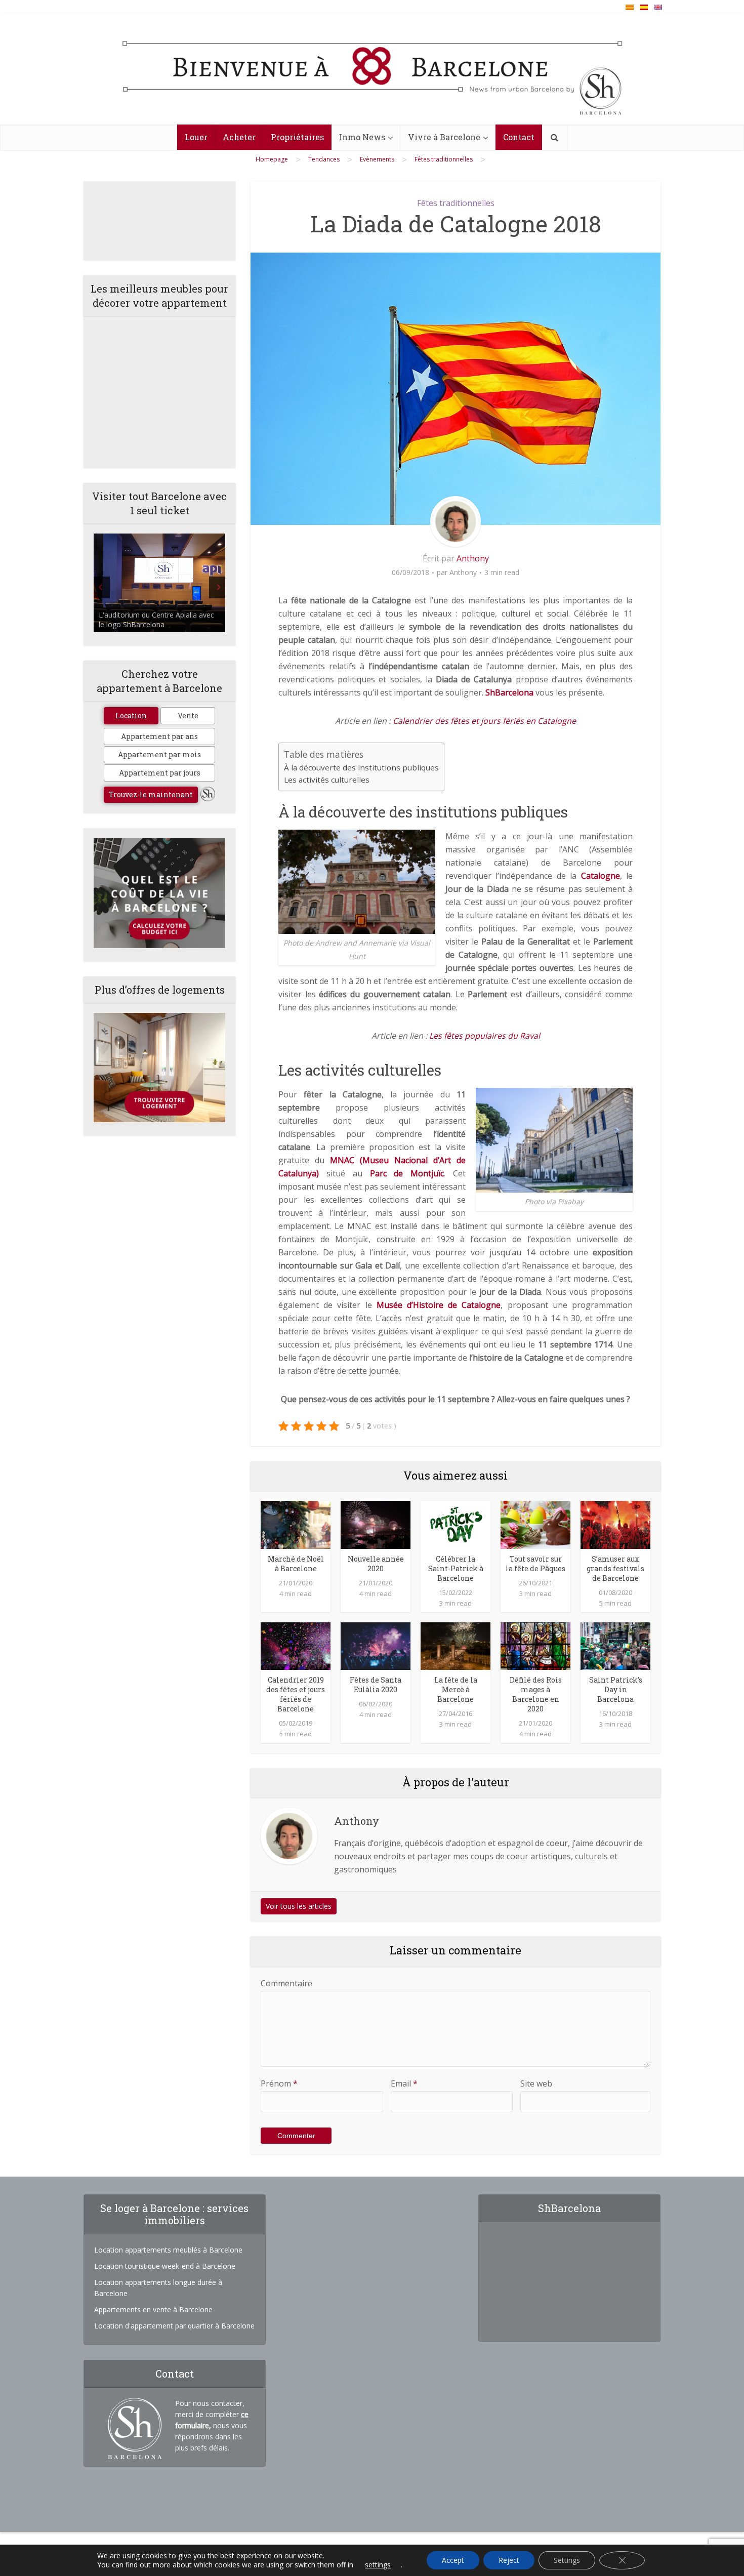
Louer (196, 137)
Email (404, 2083)
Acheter (239, 137)
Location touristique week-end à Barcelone (165, 2266)
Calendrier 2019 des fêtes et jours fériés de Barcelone (296, 1694)
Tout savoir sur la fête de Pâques (535, 1564)
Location (131, 715)
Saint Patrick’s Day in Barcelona (616, 1689)
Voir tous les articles (299, 1906)
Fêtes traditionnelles (456, 203)
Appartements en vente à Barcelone (153, 2309)
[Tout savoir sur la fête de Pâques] (535, 1524)
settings (378, 2565)
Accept (453, 2560)
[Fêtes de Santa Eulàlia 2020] (376, 1645)
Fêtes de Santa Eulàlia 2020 (376, 1685)
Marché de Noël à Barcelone (296, 1564)
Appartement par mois (159, 754)
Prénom (279, 2083)
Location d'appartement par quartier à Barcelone (174, 2326)
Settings (567, 2560)
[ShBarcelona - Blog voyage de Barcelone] (372, 69)
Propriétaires (297, 137)
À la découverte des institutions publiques (361, 767)
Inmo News (362, 137)
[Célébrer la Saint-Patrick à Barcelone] (456, 1524)
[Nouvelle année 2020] (376, 1524)
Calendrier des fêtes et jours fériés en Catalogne (484, 721)
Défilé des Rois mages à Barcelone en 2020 (536, 1694)
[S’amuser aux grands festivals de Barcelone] (615, 1524)
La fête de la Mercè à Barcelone (456, 1689)
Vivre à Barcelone (444, 137)
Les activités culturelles (327, 780)
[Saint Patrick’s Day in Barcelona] (615, 1645)
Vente (188, 715)
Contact (519, 137)
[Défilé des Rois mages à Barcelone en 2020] (535, 1645)
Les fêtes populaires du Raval (485, 1036)
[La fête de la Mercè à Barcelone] (456, 1645)
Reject (509, 2560)
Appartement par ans (159, 736)
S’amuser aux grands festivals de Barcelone (615, 1568)
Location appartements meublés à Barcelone (168, 2250)
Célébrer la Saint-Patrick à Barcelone (456, 1568)
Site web (536, 2083)
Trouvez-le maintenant (151, 794)
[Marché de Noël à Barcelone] (296, 1524)
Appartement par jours (160, 773)
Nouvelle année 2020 (376, 1564)
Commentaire (286, 1983)
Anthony (473, 558)
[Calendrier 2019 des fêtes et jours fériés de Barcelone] (296, 1645)
